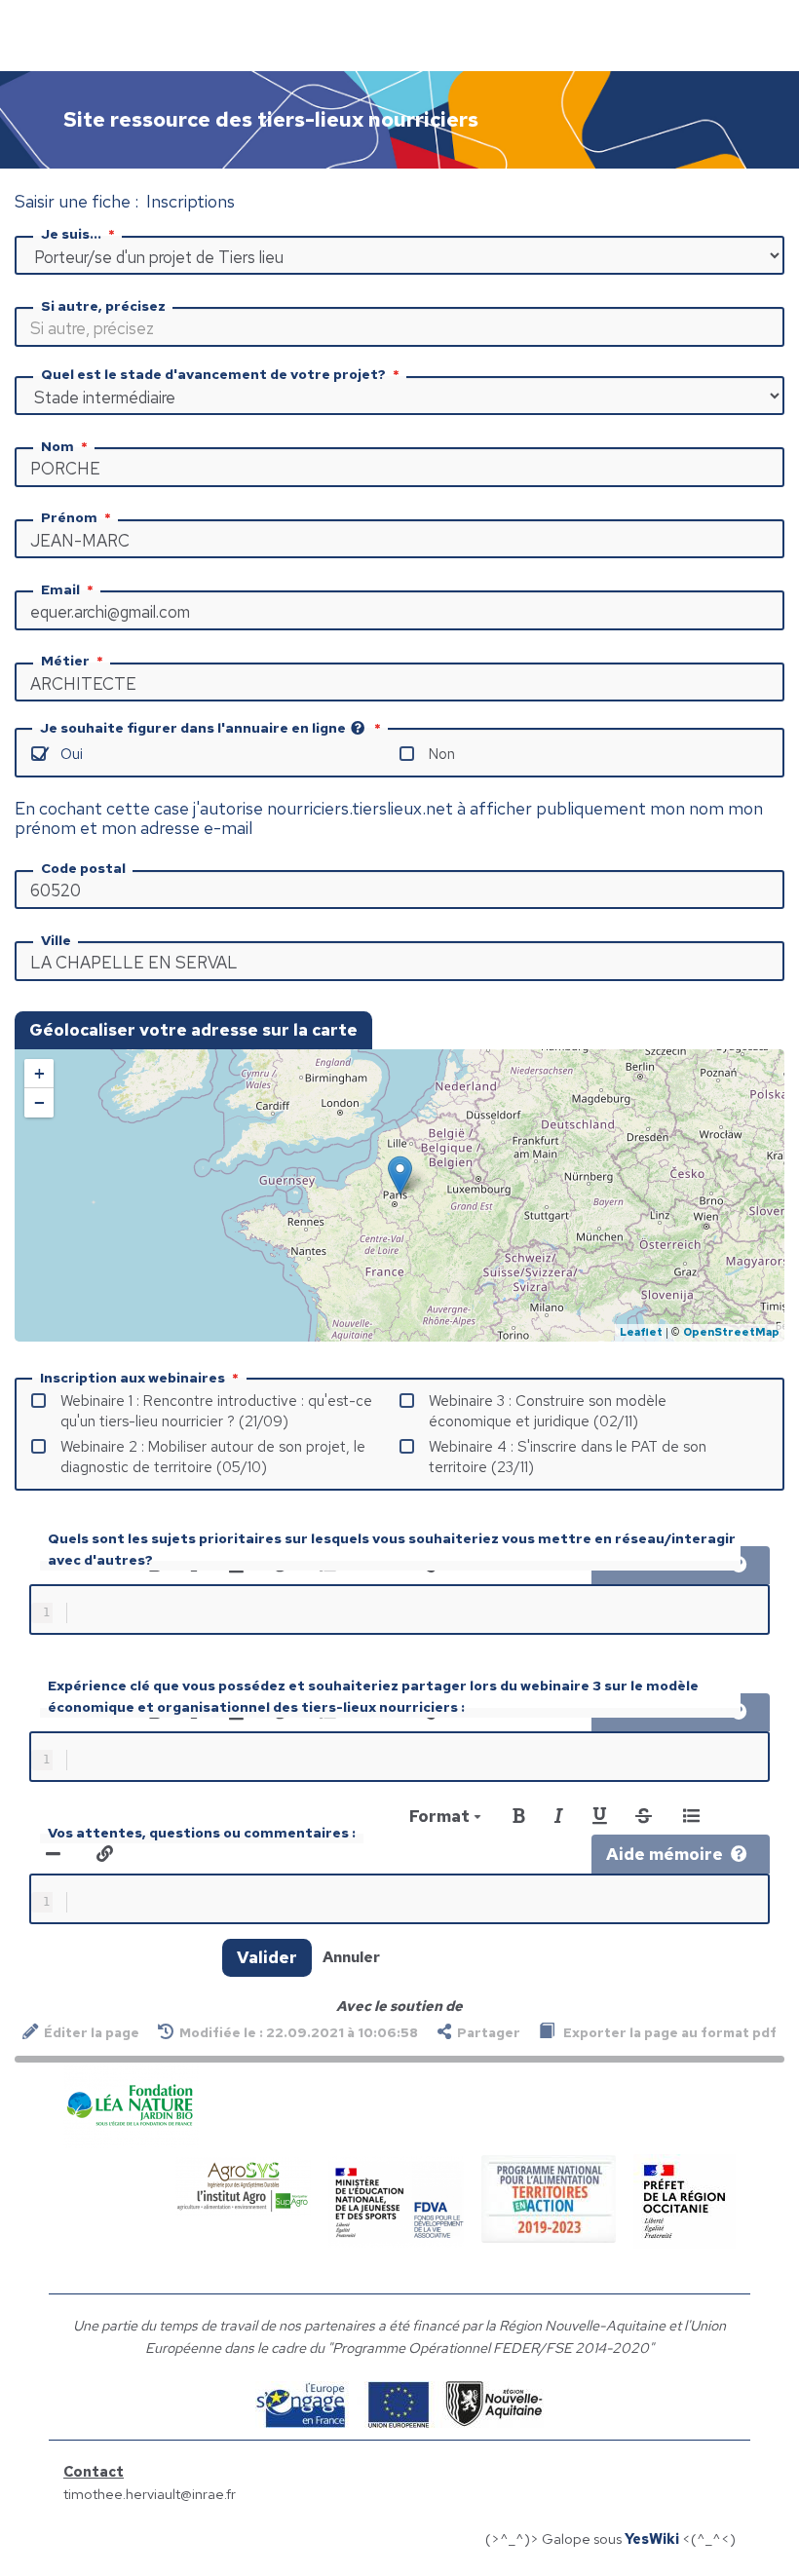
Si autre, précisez (103, 306)
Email (60, 589)
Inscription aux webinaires (133, 1378)
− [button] (39, 1102)
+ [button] (39, 1073)
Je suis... (71, 234)
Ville (56, 940)
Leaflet (641, 1332)
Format (441, 1816)
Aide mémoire (665, 1854)
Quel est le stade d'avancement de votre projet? (213, 374)
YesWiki (652, 2538)
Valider (267, 1957)
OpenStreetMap (731, 1332)
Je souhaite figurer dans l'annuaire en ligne (193, 728)
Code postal (83, 868)
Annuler (351, 1957)
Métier (65, 661)
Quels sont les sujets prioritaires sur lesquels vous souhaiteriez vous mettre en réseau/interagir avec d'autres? (392, 1549)
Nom (57, 446)
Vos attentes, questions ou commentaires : (202, 1833)
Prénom (69, 517)
